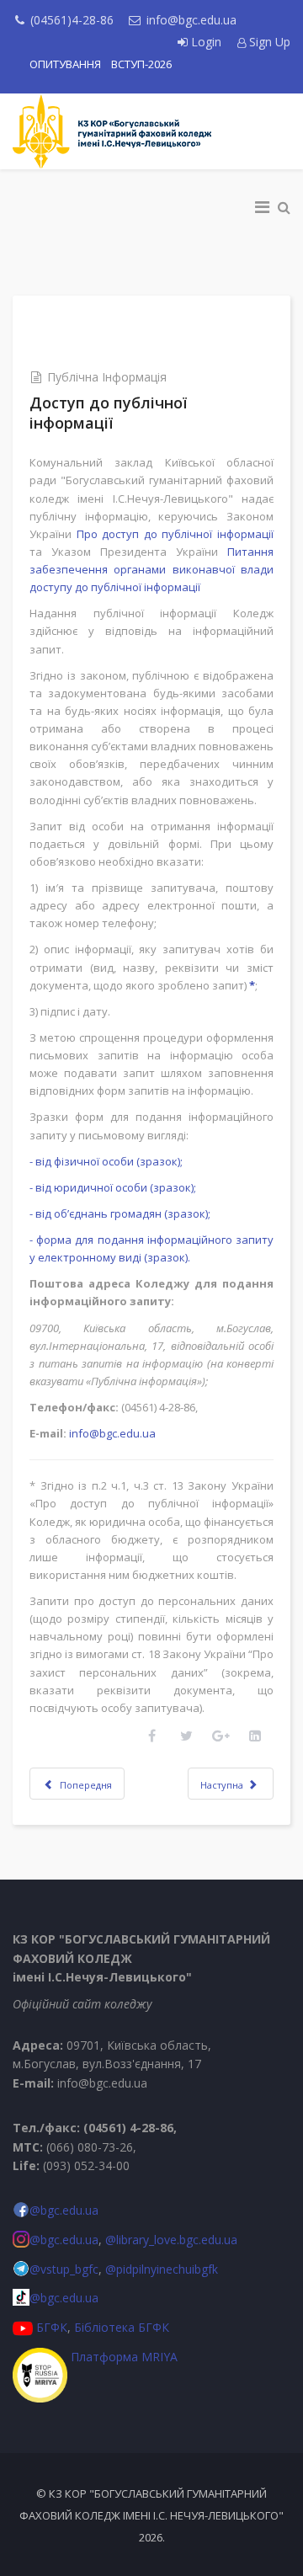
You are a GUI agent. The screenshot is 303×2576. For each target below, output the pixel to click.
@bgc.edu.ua (64, 2210)
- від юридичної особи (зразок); (113, 1187)
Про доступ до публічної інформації (175, 534)
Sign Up (268, 42)
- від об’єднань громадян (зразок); (120, 1213)
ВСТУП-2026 (141, 64)
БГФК (52, 2327)
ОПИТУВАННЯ (65, 64)
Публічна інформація (107, 377)
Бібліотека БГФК (122, 2327)
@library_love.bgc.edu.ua (171, 2240)
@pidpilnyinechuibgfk (162, 2269)
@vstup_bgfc (64, 2269)
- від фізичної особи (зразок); (106, 1161)
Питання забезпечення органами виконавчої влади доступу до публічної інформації (151, 569)
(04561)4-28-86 (72, 20)
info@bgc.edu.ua (191, 20)
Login (206, 42)
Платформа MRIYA (124, 2357)
